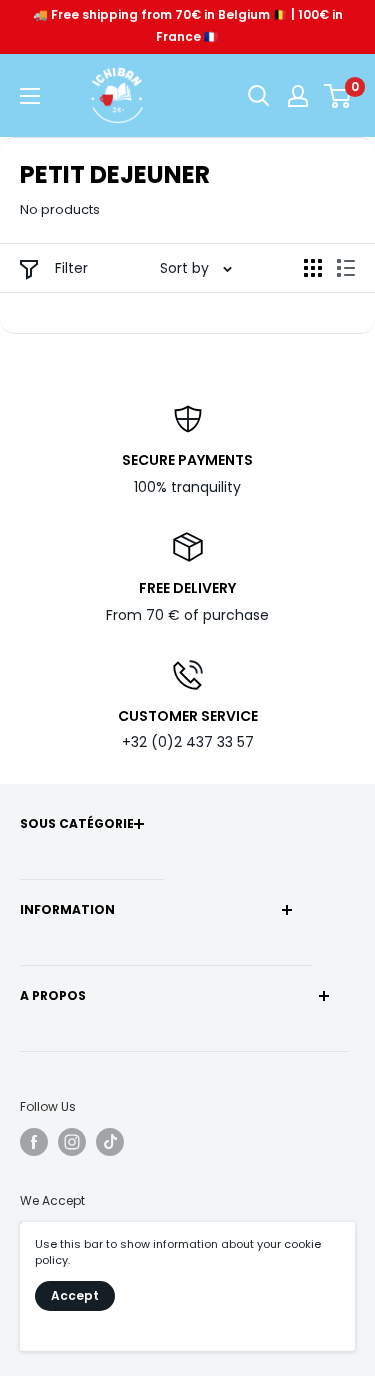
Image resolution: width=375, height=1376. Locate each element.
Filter (69, 268)
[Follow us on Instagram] (72, 1142)
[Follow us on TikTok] (110, 1142)
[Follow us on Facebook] (34, 1142)
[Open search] (259, 96)
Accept (75, 1295)
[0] (338, 96)
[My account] (298, 96)
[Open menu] (30, 96)
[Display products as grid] (313, 268)
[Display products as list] (346, 268)
